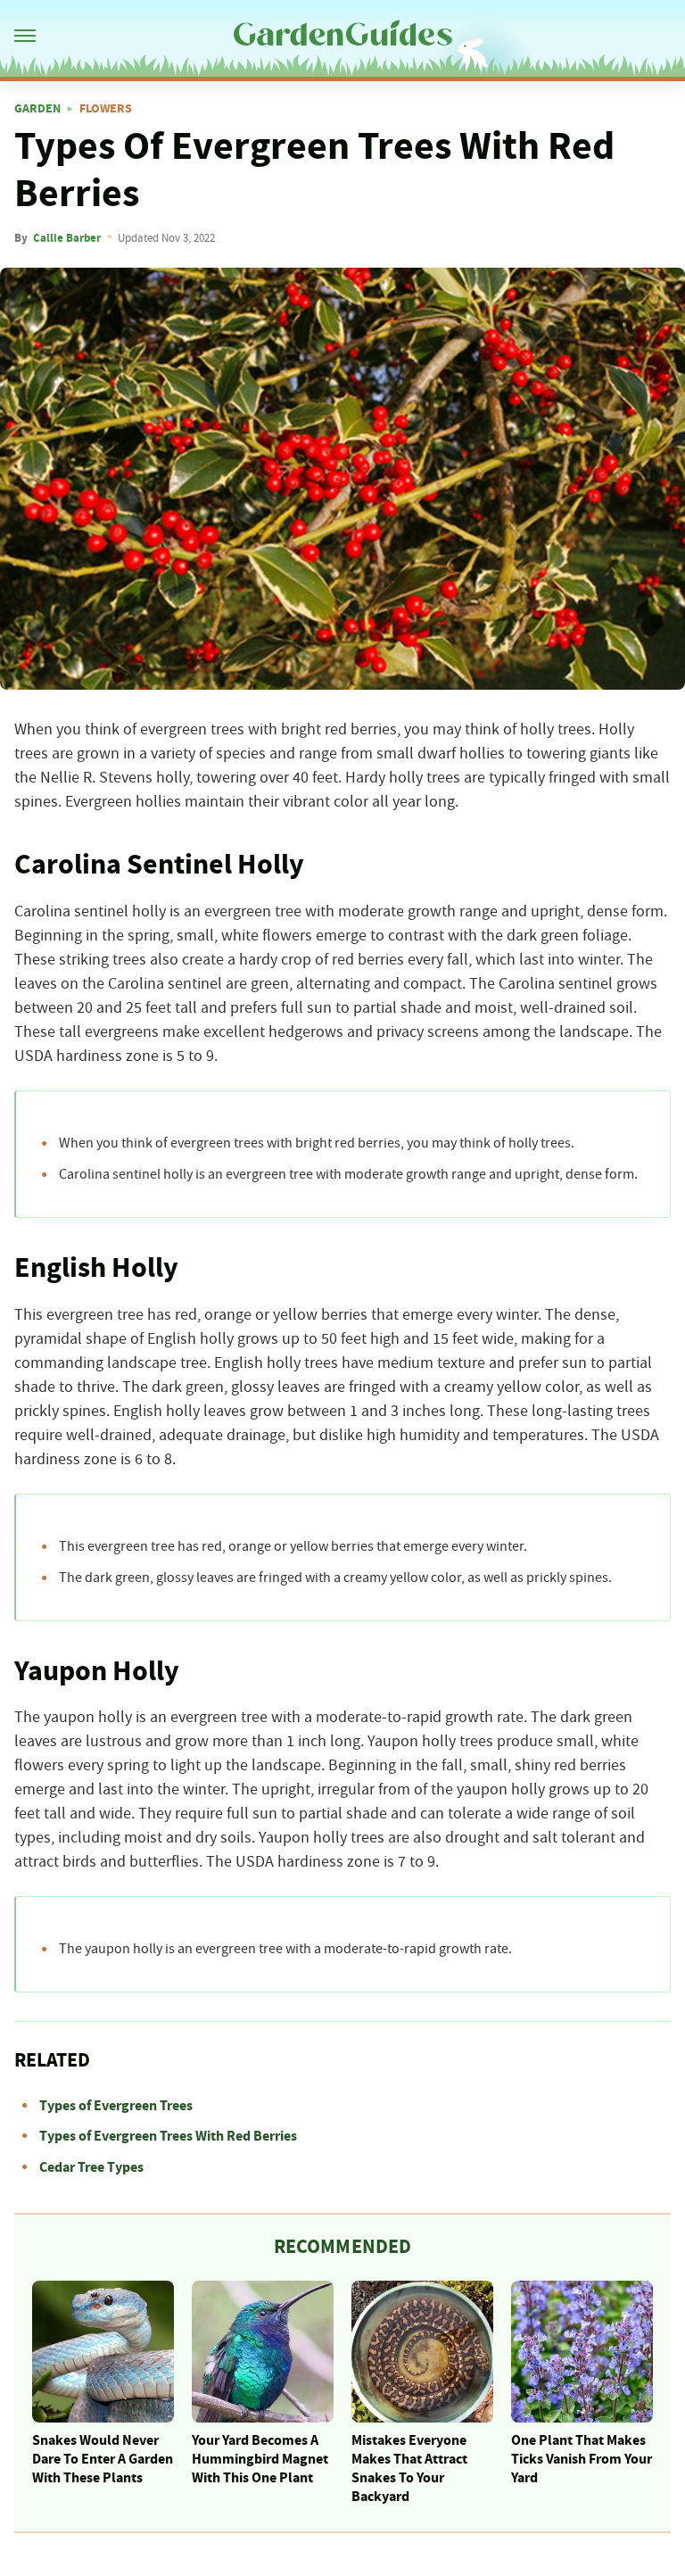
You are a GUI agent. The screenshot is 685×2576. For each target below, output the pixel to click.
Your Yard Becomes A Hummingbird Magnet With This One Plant (260, 2459)
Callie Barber (67, 238)
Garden (37, 109)
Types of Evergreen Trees (116, 2106)
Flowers (106, 109)
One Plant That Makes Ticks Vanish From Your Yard (582, 2459)
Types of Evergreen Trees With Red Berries (168, 2136)
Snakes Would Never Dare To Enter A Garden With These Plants (103, 2459)
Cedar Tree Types (91, 2167)
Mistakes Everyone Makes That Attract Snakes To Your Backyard (409, 2468)
